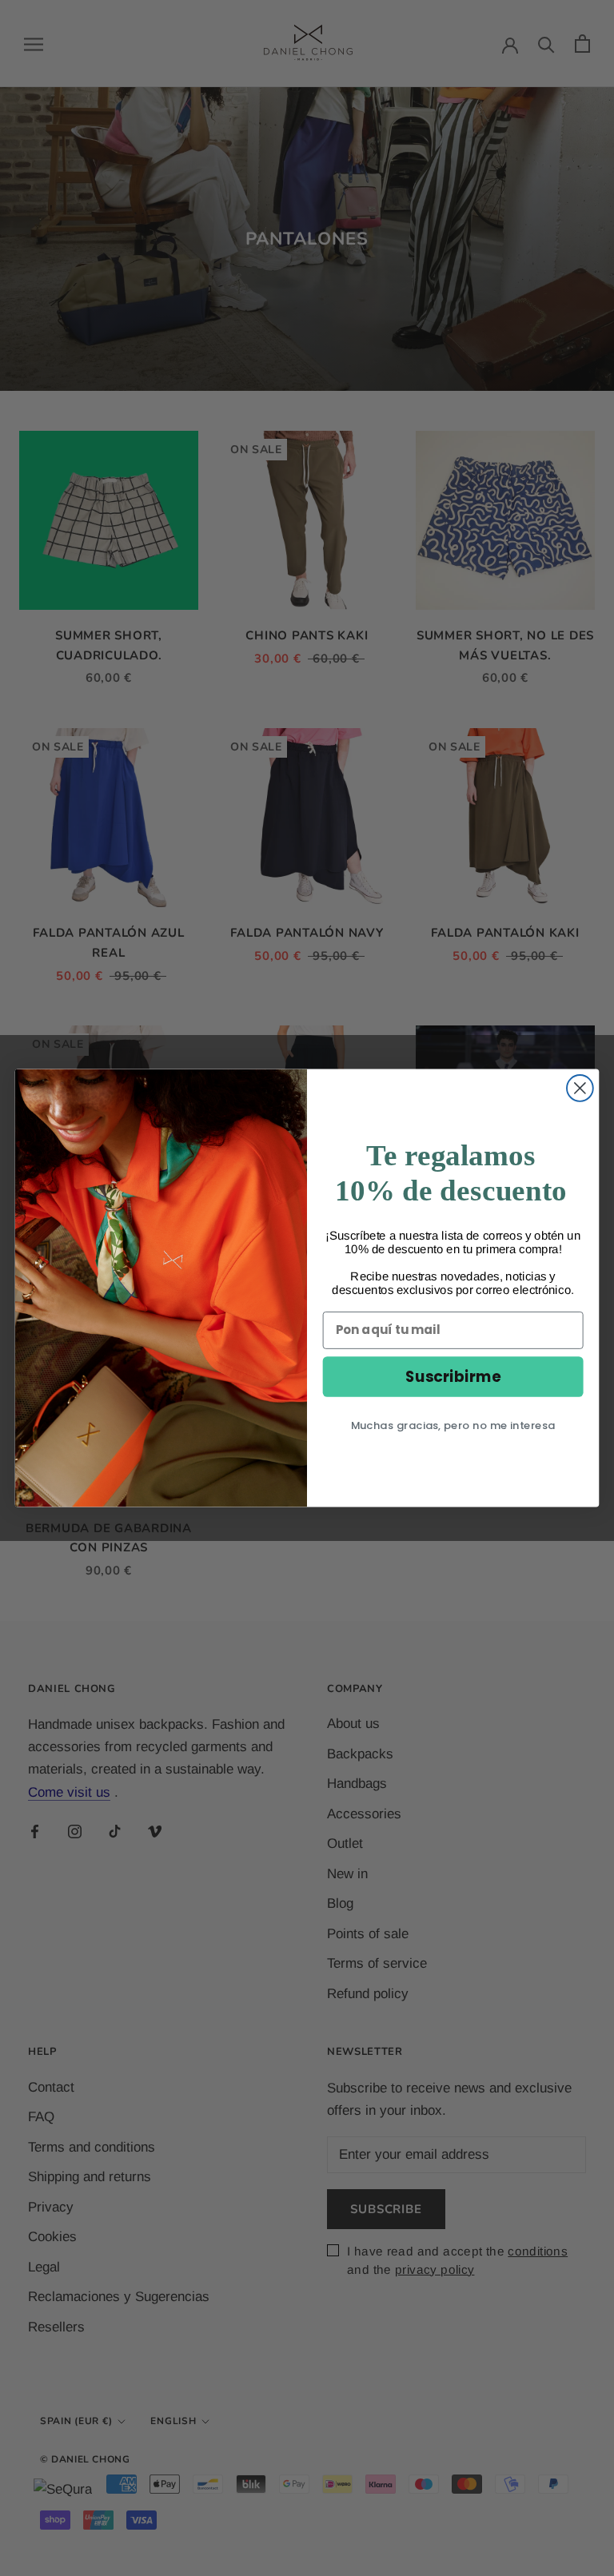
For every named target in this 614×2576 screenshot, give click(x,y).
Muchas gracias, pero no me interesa (453, 1425)
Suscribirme (453, 1376)
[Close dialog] (580, 1088)
